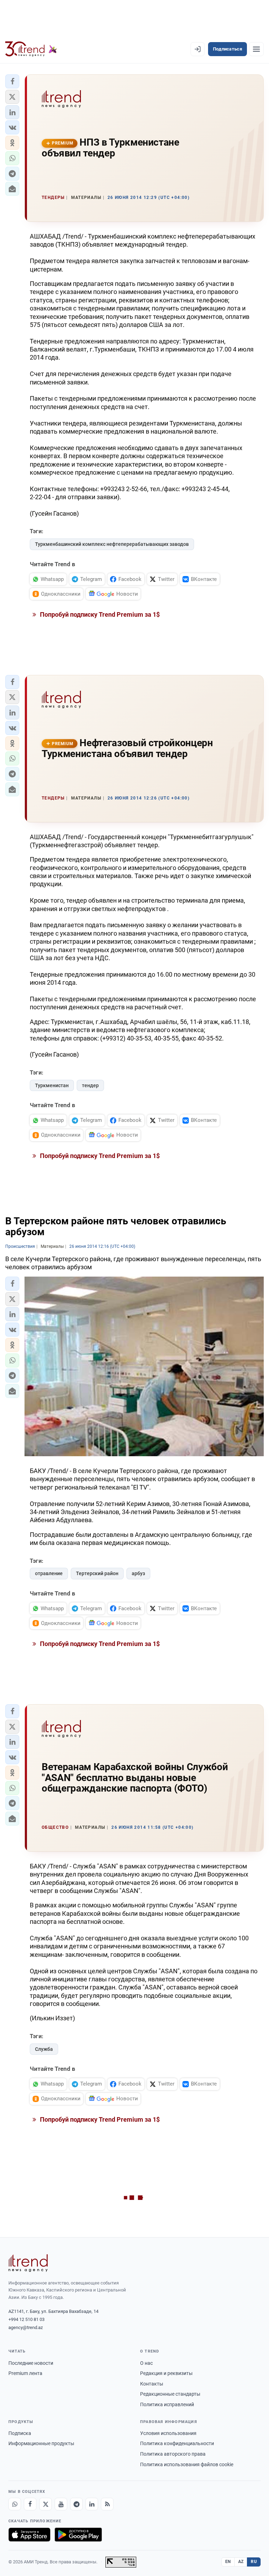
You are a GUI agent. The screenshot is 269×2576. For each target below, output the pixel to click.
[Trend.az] (31, 49)
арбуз (138, 1573)
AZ (241, 2562)
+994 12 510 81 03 (26, 2319)
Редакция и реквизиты (166, 2373)
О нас (146, 2363)
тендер (90, 1085)
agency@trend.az (26, 2327)
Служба (44, 2049)
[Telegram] (76, 2504)
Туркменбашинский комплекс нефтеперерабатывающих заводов (112, 544)
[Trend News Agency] (28, 2263)
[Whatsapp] (15, 2504)
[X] (46, 2504)
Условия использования (168, 2433)
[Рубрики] (256, 49)
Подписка (20, 2433)
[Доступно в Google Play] (78, 2535)
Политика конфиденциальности (177, 2443)
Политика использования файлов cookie (187, 2464)
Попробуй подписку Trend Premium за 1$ (99, 614)
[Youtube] (61, 2504)
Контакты (152, 2384)
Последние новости (31, 2363)
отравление (49, 1573)
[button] (12, 81)
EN (228, 2562)
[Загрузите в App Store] (29, 2535)
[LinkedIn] (92, 2504)
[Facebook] (30, 2504)
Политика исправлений (167, 2404)
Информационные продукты (41, 2443)
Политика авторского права (173, 2454)
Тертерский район (97, 1573)
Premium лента (25, 2373)
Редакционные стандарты (170, 2394)
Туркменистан (52, 1085)
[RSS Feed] (107, 2504)
